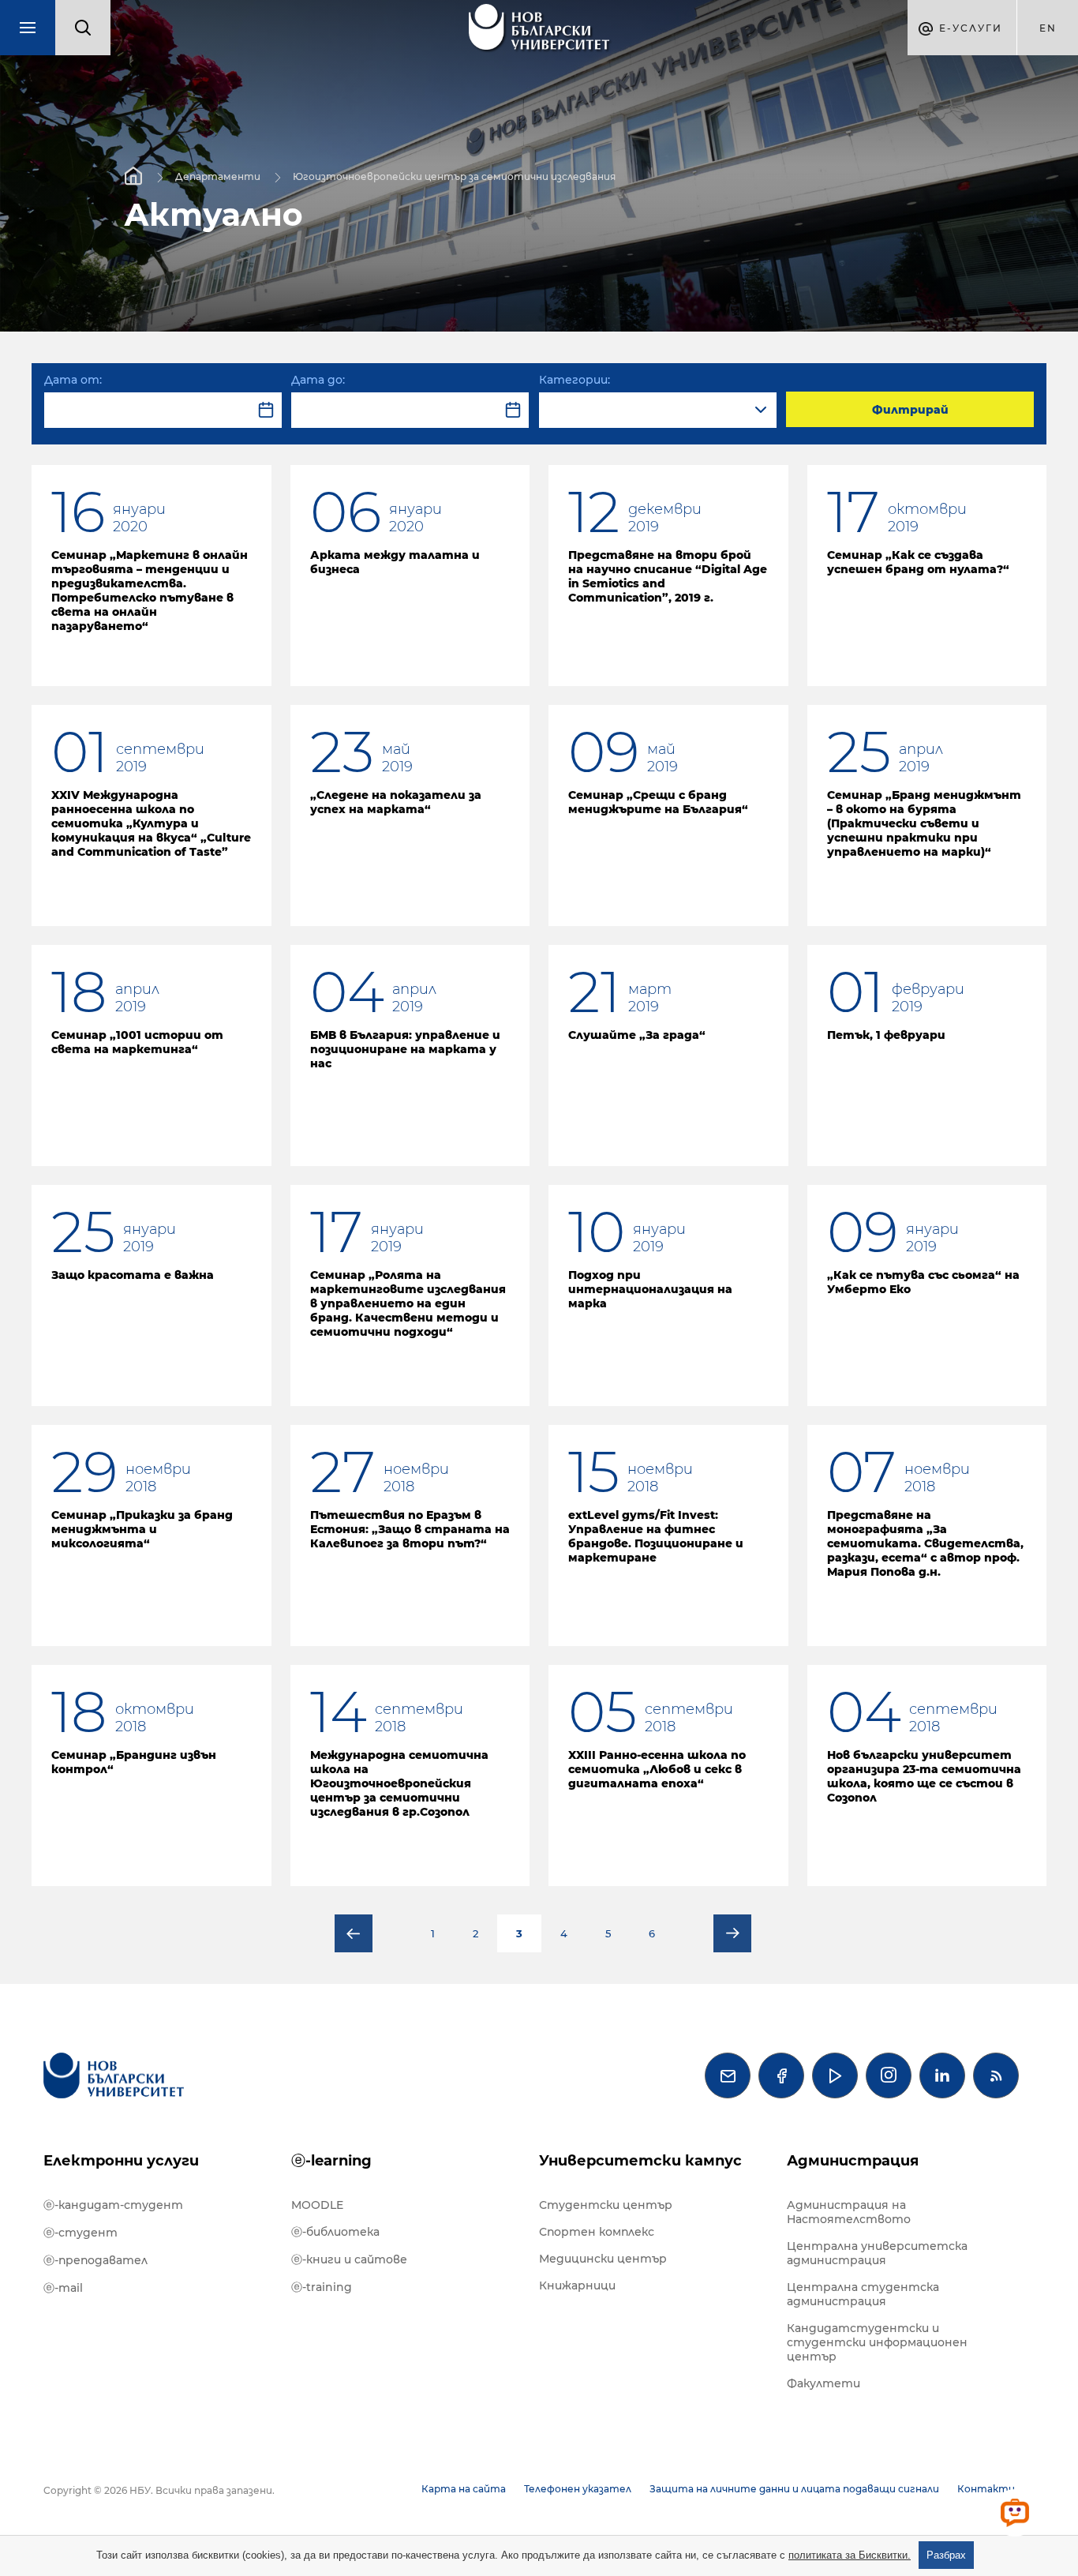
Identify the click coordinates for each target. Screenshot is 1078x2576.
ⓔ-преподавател (95, 2260)
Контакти (986, 2489)
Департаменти (218, 176)
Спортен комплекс (597, 2232)
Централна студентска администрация (863, 2294)
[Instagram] (889, 2075)
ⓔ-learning (331, 2161)
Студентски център (606, 2205)
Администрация (853, 2161)
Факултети (823, 2383)
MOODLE (317, 2205)
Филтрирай (910, 410)
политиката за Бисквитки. (850, 2555)
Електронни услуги (121, 2161)
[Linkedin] (942, 2075)
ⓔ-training (322, 2287)
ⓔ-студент (80, 2233)
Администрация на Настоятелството (849, 2212)
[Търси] (83, 28)
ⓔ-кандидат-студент (113, 2205)
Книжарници (577, 2285)
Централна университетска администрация (877, 2253)
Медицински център (603, 2259)
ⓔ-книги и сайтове (349, 2259)
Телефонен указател (578, 2489)
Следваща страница (732, 1933)
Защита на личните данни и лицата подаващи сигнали (794, 2489)
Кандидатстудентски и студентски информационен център (877, 2342)
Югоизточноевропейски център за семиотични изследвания (454, 176)
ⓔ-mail (63, 2288)
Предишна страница (354, 1933)
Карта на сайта (464, 2489)
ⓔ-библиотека (335, 2232)
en (1048, 28)
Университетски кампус (640, 2161)
